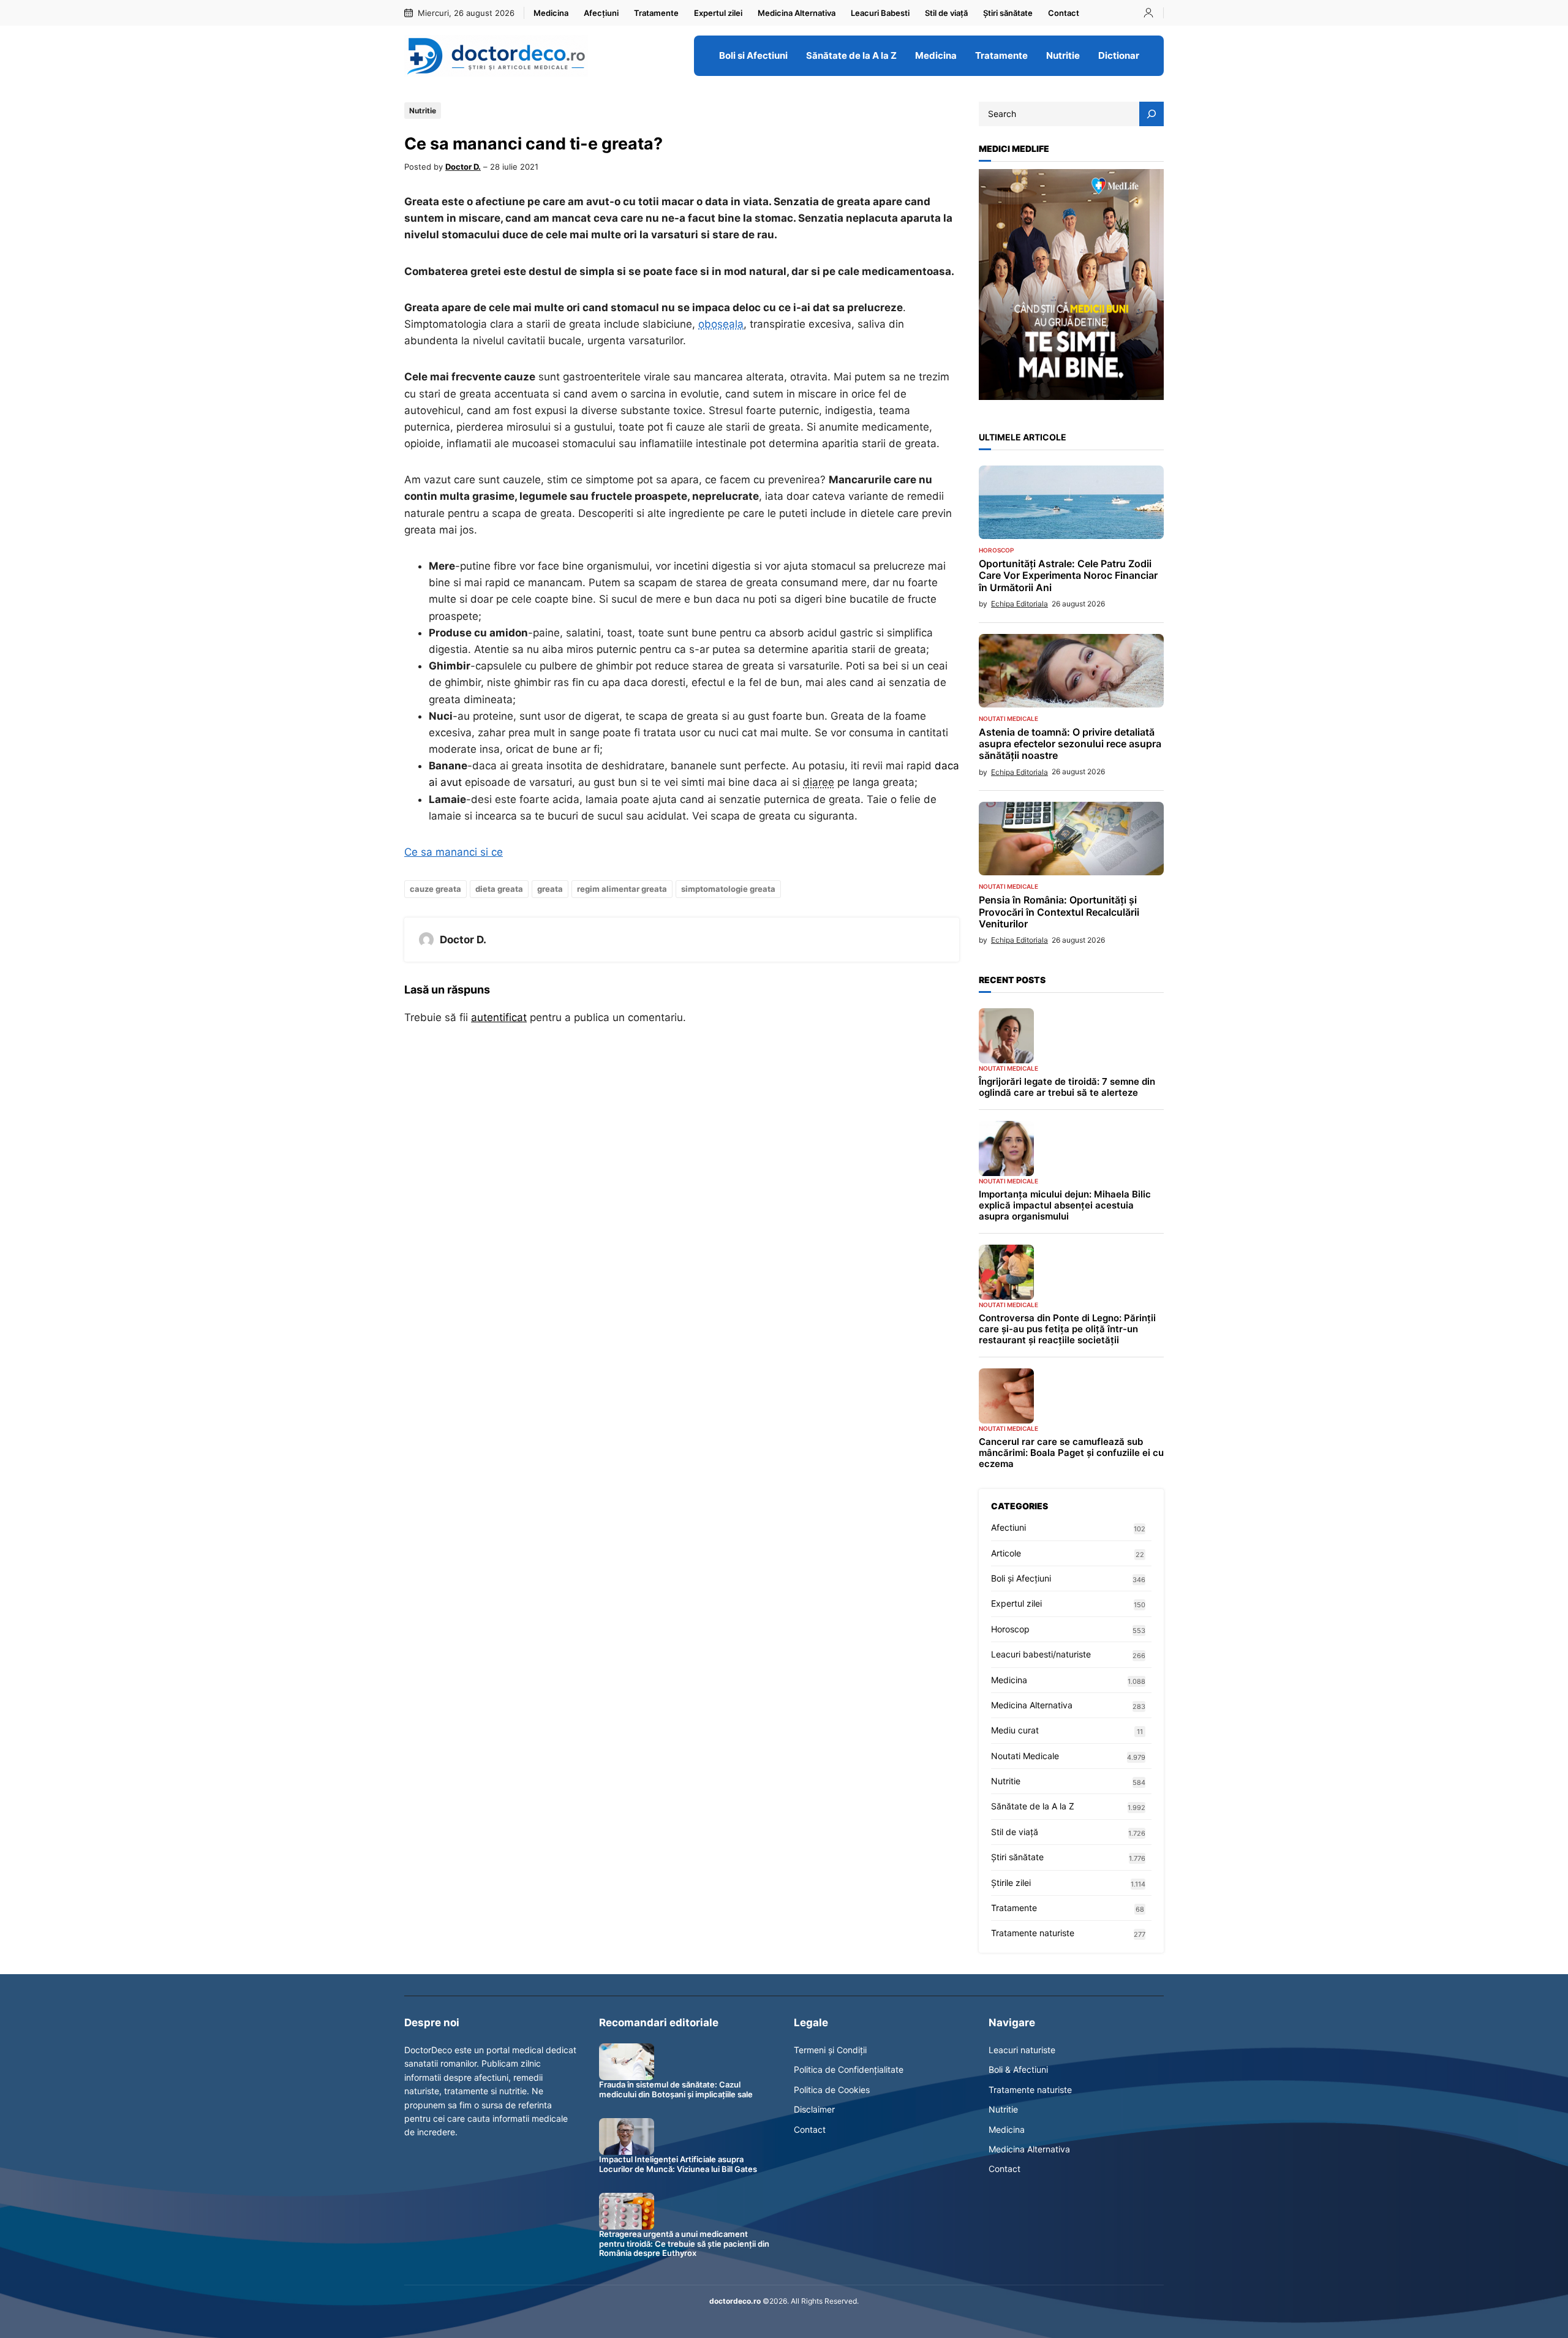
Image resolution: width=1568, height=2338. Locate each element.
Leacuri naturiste (1022, 2050)
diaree (819, 782)
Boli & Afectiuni (1018, 2069)
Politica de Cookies (832, 2090)
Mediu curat (1015, 1730)
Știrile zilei (1011, 1883)
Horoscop (996, 550)
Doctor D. (463, 167)
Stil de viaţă (1015, 1832)
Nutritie (423, 111)
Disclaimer (814, 2109)
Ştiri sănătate (1017, 1857)
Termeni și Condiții (830, 2050)
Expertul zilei (1016, 1603)
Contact (810, 2129)
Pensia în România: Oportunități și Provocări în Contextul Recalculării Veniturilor (1059, 912)
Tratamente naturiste (1033, 1933)
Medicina (1009, 1680)
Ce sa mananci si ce (454, 852)
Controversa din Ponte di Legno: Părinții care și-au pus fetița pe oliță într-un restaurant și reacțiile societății (1067, 1329)
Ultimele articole (1023, 437)
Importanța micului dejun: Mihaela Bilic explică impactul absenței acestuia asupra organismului (1065, 1205)
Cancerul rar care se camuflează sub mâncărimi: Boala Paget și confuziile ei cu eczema (1071, 1453)
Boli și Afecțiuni (1021, 1578)
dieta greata (499, 889)
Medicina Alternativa (1032, 1705)
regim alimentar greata (622, 889)
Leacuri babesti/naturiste (1041, 1654)
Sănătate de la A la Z (1033, 1806)
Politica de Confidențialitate (849, 2069)
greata (550, 889)
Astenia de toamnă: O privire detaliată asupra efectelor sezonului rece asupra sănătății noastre (1070, 744)
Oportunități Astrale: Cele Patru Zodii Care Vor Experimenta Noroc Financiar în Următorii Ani (1068, 575)
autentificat (499, 1017)
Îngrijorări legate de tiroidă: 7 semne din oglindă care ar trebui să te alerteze (1067, 1087)
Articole (1006, 1553)
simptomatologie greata (728, 889)
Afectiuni (1008, 1527)
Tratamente (1014, 1908)
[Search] (1151, 114)
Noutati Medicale (1008, 718)
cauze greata (435, 889)
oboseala (721, 324)
